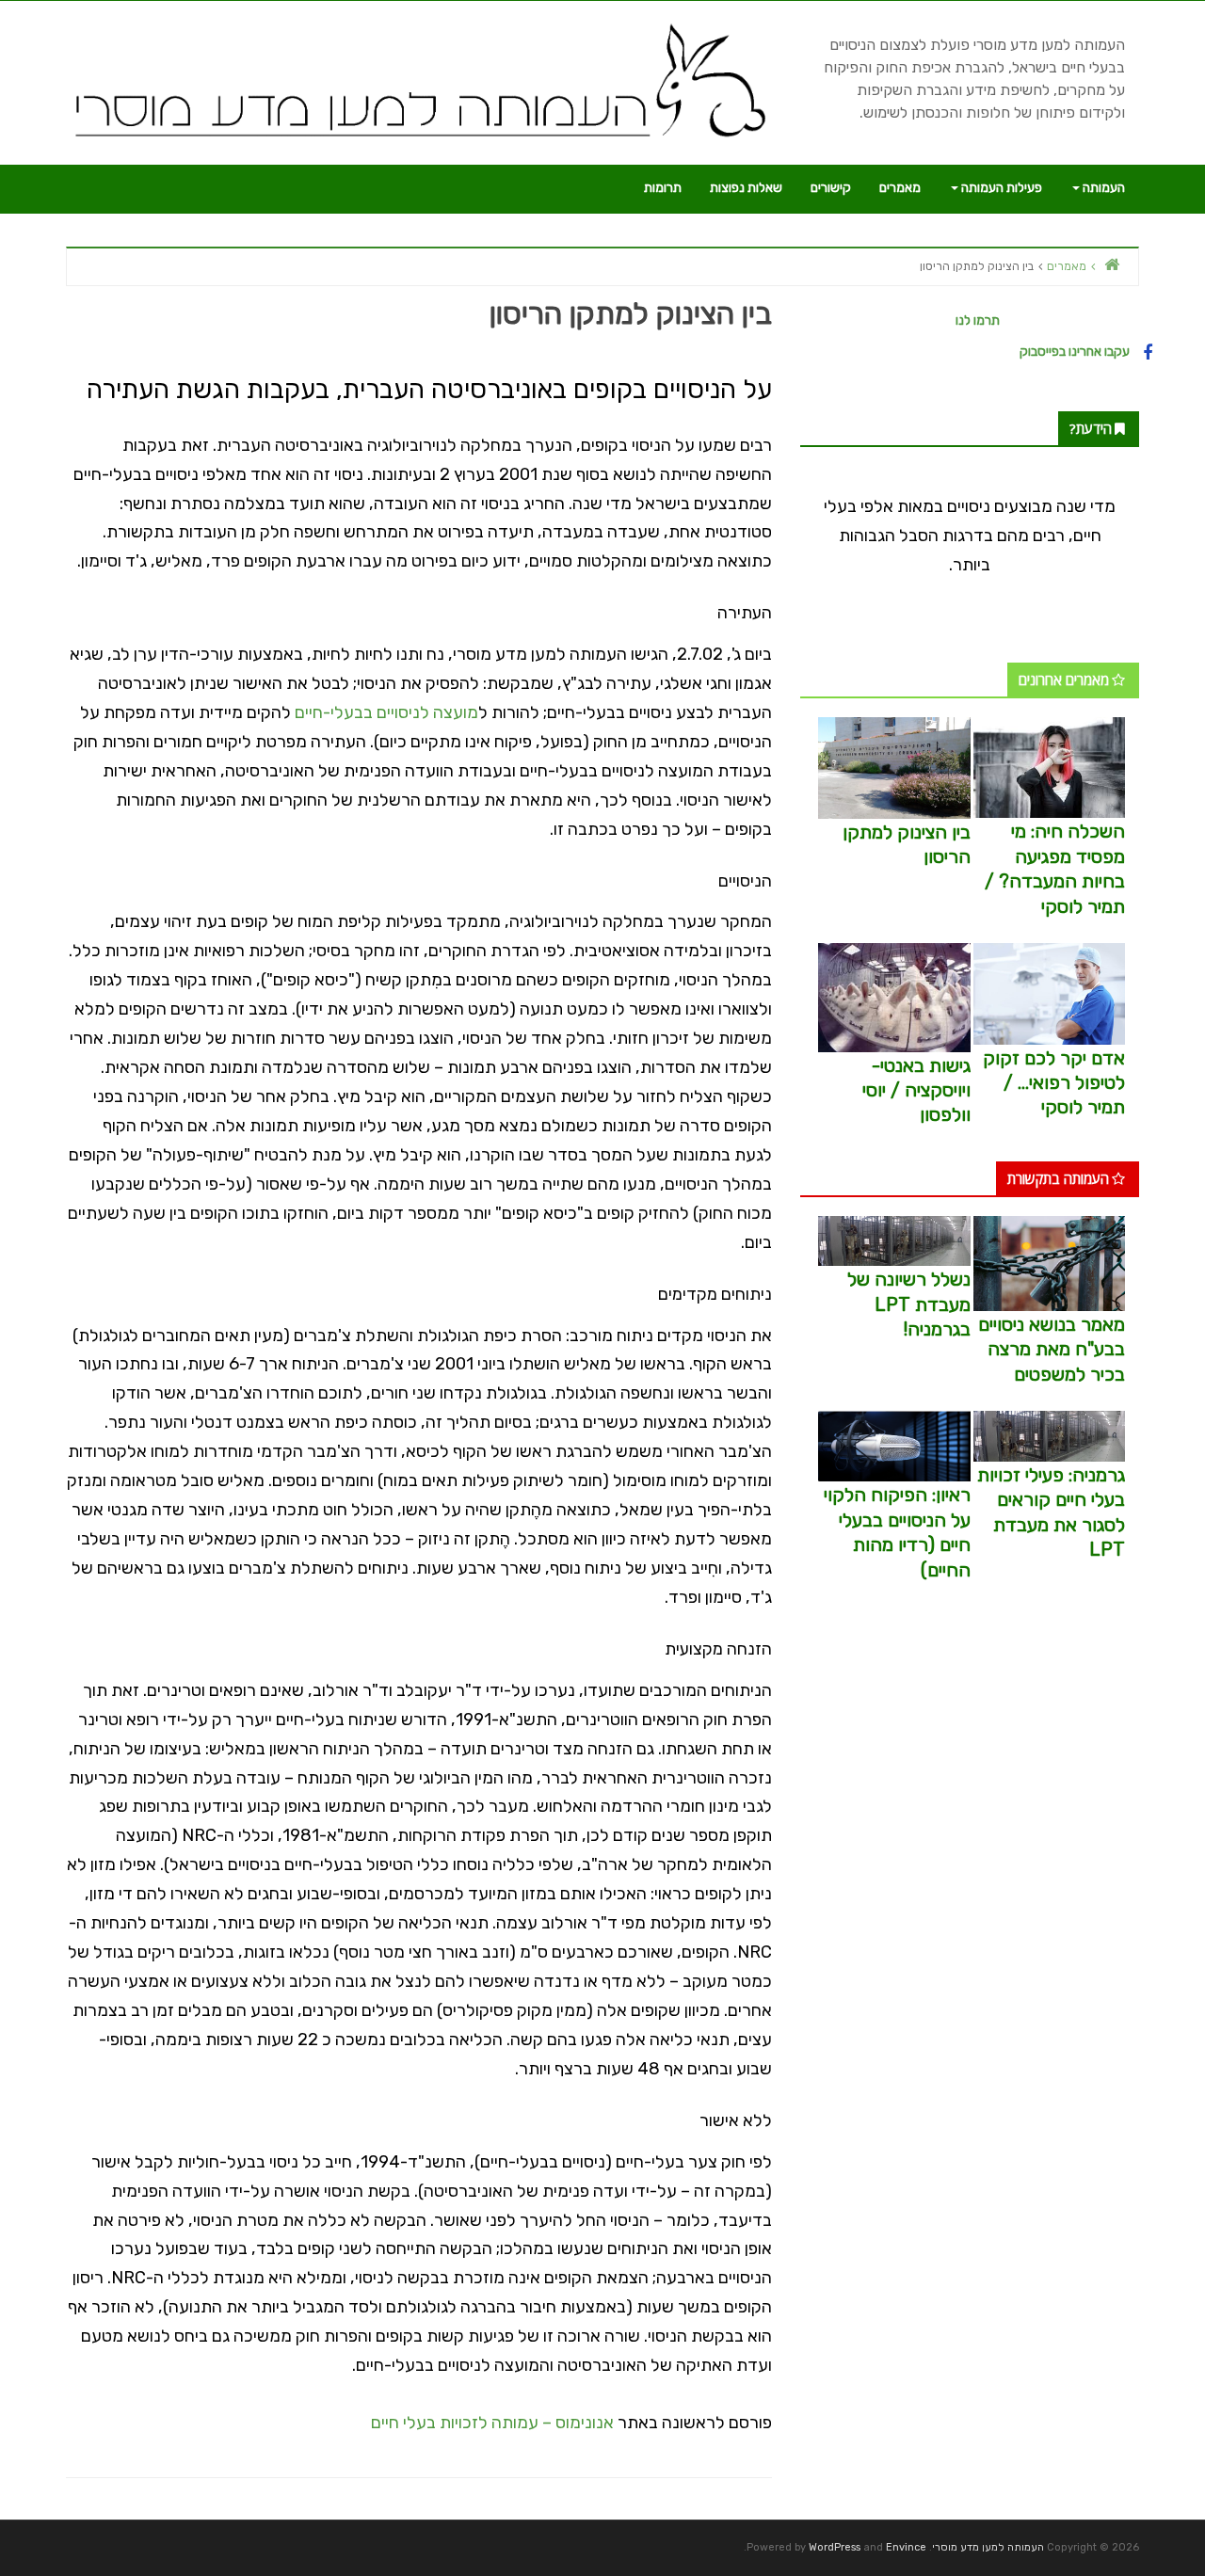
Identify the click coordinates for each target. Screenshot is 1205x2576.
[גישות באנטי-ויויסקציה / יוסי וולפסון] (894, 996)
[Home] (1112, 264)
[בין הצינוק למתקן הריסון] (894, 767)
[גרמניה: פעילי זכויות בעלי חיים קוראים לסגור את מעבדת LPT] (1049, 1436)
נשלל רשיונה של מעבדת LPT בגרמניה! (909, 1304)
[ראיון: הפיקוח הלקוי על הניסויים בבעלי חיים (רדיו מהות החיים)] (894, 1445)
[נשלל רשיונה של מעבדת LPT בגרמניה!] (894, 1240)
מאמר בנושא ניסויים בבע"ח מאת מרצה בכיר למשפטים (1052, 1349)
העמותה (1102, 188)
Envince (906, 2547)
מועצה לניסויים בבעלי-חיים (386, 712)
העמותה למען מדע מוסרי (988, 2547)
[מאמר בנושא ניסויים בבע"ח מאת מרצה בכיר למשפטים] (1049, 1263)
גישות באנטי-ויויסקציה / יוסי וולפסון (916, 1090)
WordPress (835, 2547)
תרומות (663, 188)
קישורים (831, 188)
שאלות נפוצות (746, 188)
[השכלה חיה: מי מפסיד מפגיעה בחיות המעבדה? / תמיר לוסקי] (1049, 767)
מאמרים (900, 188)
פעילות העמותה (1000, 188)
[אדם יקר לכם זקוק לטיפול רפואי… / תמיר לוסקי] (1049, 992)
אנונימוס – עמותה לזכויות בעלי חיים (492, 2423)
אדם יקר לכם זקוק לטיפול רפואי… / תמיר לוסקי (1054, 1083)
